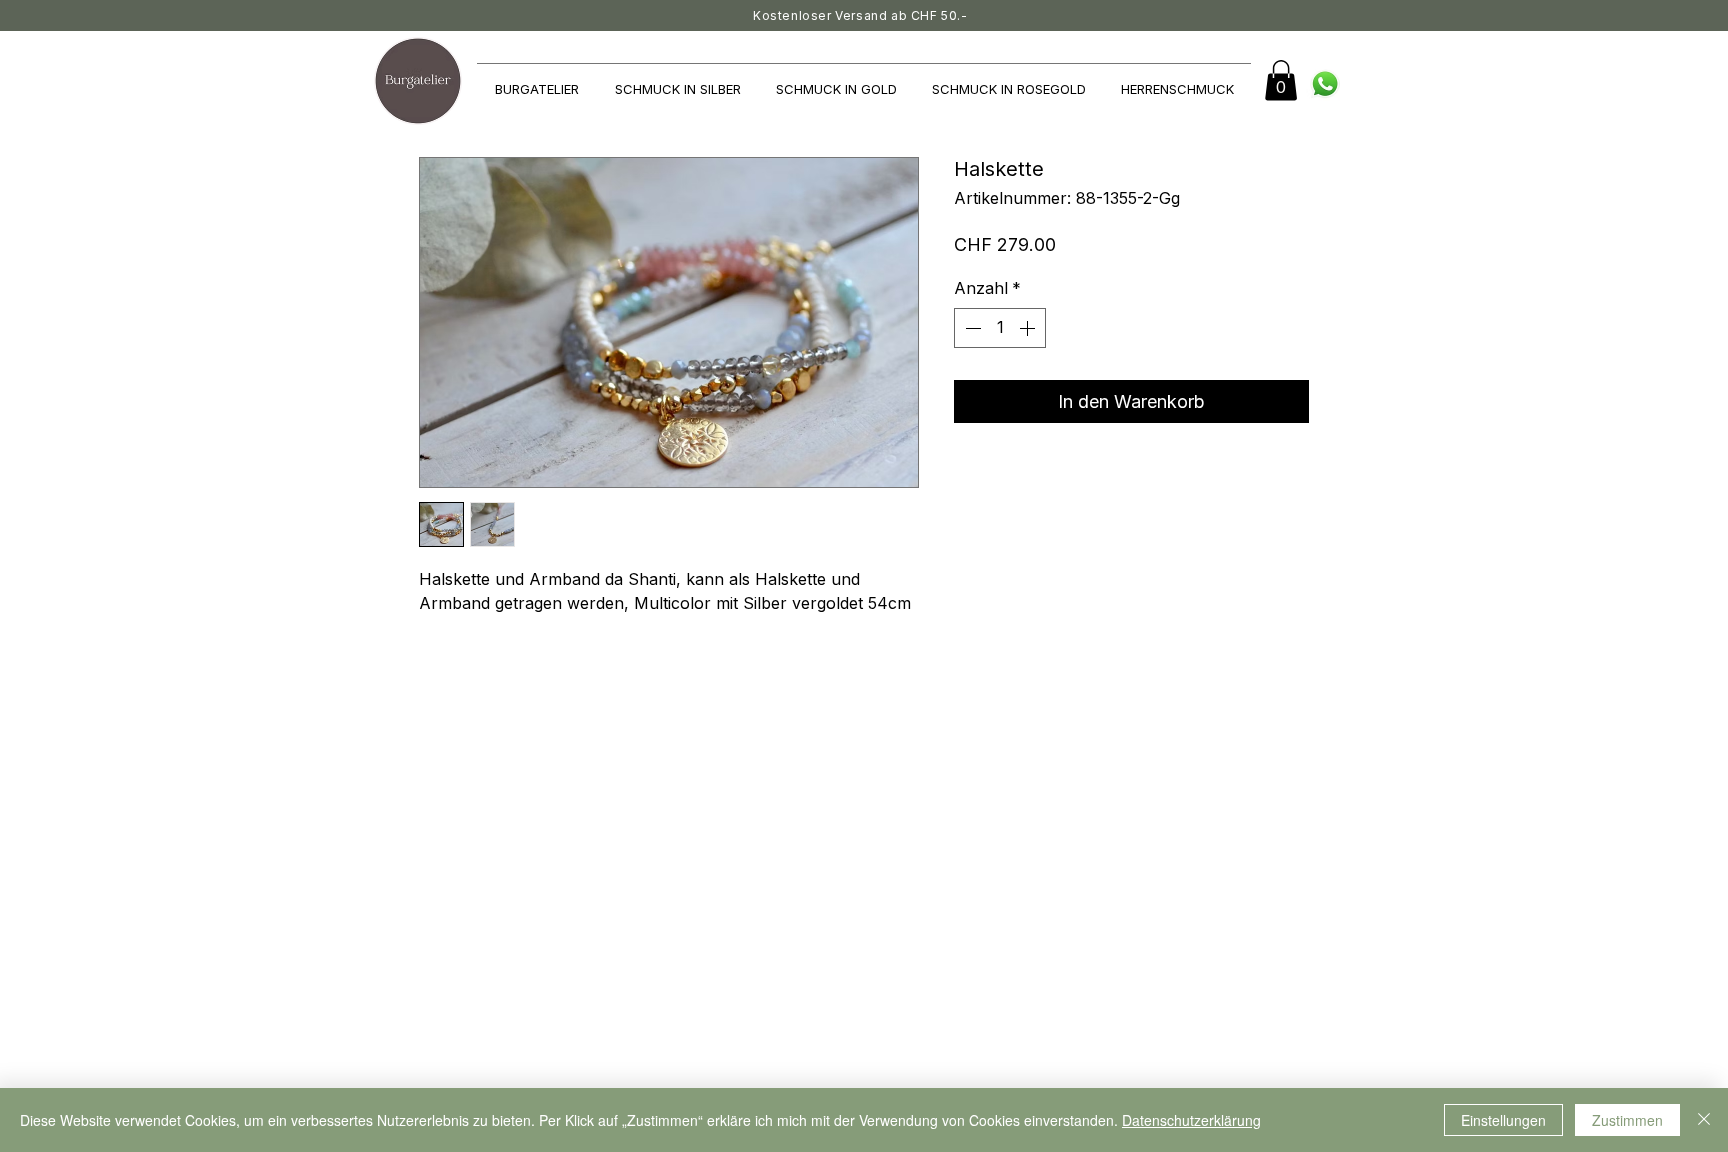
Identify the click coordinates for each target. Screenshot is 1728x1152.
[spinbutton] (1000, 328)
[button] (1281, 80)
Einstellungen (1503, 1120)
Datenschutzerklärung (1191, 1120)
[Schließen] (1704, 1120)
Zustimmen (1627, 1120)
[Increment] (1029, 328)
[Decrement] (971, 328)
